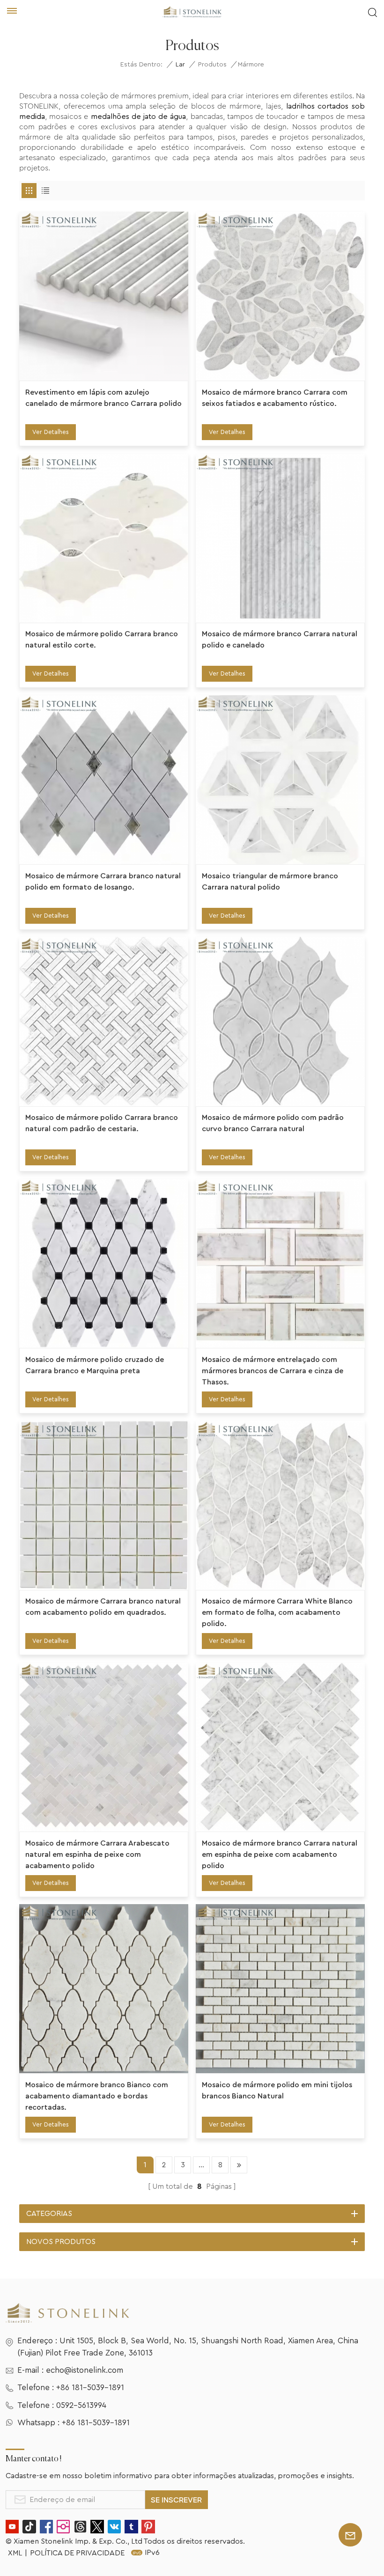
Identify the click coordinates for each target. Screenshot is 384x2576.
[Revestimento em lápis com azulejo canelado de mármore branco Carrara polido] (104, 296)
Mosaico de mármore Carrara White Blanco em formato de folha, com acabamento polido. (277, 1612)
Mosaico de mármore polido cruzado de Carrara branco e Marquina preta (95, 1365)
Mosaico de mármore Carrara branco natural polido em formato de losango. (103, 882)
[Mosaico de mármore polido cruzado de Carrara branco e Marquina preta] (104, 1263)
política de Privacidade (77, 2553)
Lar (180, 65)
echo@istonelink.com (85, 2370)
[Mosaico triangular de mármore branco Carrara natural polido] (280, 780)
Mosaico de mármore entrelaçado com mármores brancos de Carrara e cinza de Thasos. (273, 1371)
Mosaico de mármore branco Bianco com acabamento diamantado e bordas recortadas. (97, 2096)
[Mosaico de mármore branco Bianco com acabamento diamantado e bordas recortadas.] (104, 1989)
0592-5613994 (81, 2405)
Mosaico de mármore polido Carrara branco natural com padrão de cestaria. (102, 1123)
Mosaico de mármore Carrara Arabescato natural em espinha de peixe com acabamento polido (97, 1855)
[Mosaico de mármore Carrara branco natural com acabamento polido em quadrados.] (104, 1505)
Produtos (212, 65)
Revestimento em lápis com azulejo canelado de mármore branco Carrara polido (103, 398)
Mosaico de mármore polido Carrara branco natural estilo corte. (102, 640)
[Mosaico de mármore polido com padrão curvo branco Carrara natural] (280, 1021)
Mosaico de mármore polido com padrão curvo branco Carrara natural (273, 1123)
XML (15, 2553)
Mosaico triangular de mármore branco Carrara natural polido (270, 882)
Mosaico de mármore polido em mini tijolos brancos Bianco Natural (277, 2090)
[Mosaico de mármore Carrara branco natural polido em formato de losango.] (104, 780)
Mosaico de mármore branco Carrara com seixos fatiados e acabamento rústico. (275, 398)
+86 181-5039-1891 (90, 2388)
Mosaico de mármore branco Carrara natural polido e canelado (280, 640)
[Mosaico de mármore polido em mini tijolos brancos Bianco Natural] (280, 1989)
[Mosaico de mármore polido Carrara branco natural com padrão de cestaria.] (104, 1021)
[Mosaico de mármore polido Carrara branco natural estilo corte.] (104, 538)
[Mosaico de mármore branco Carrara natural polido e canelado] (280, 538)
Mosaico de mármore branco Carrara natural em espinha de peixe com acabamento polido (280, 1855)
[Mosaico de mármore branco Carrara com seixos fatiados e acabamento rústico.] (280, 296)
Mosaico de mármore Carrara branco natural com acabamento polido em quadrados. (103, 1607)
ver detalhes (51, 432)
